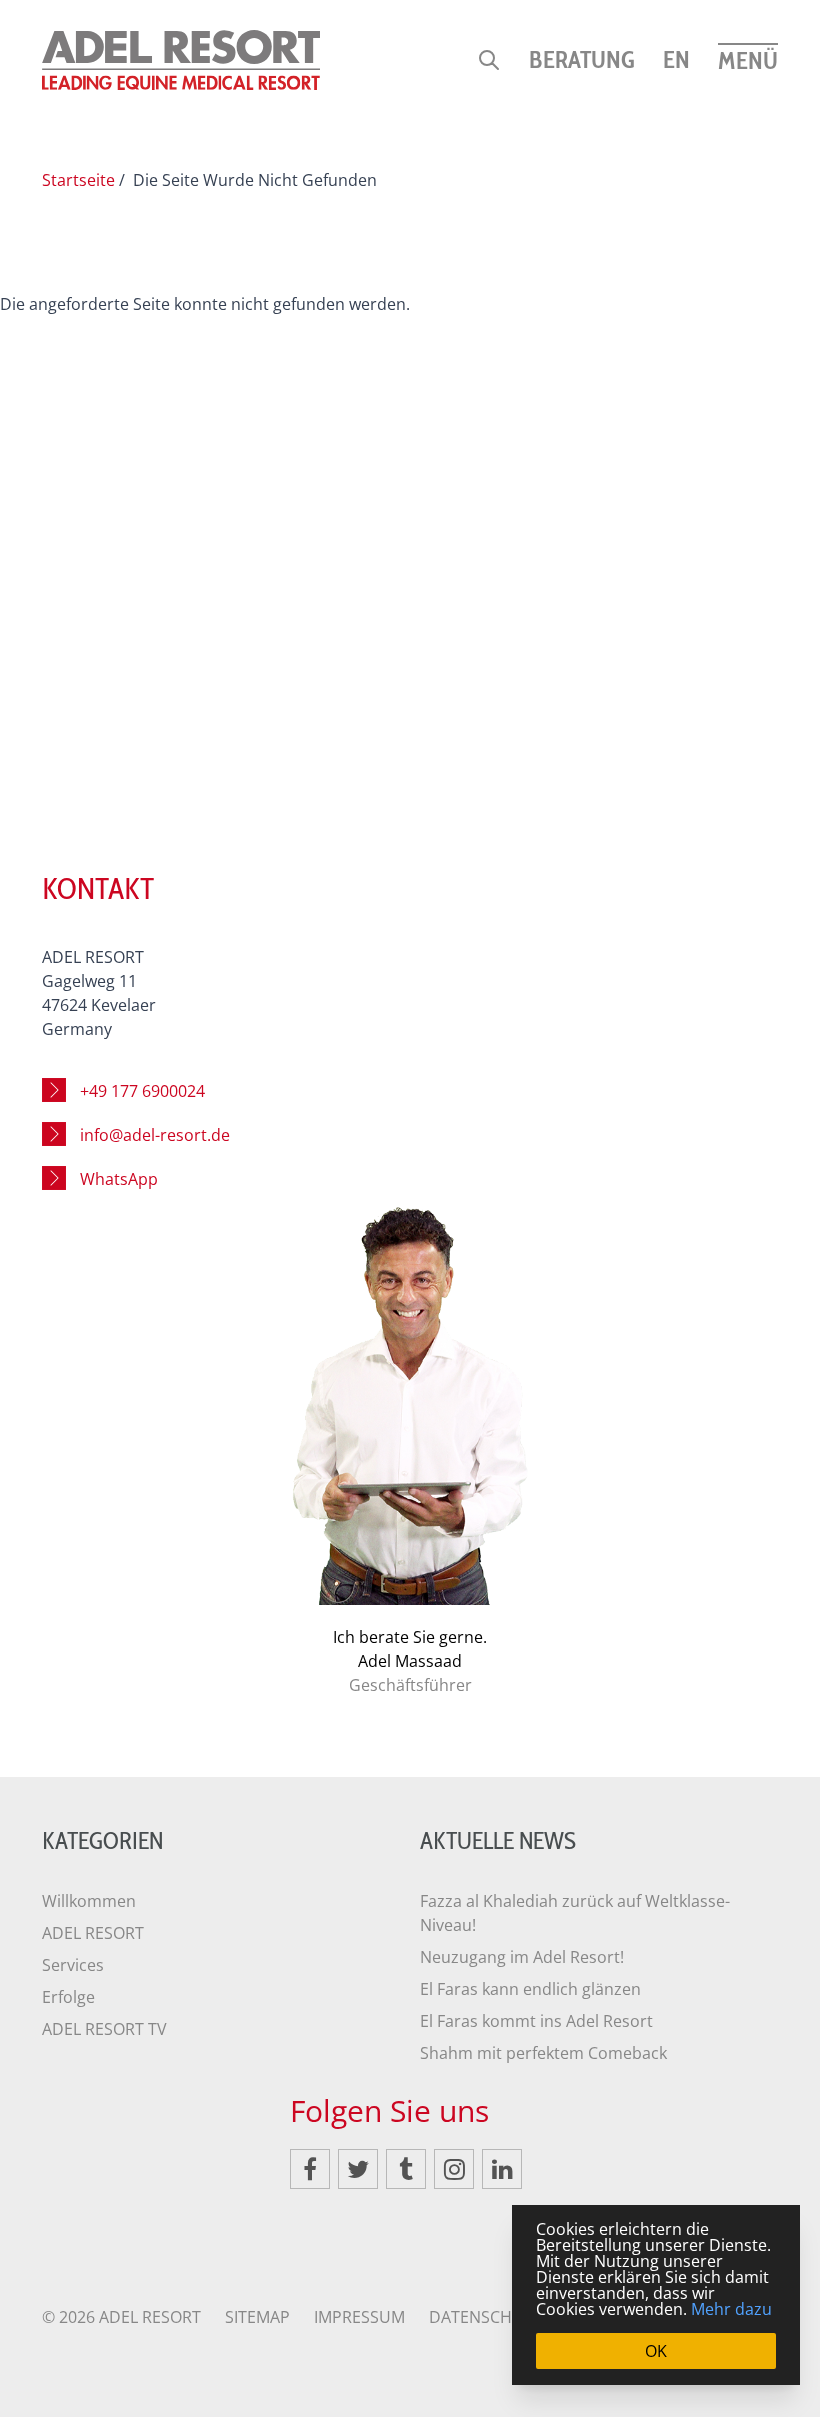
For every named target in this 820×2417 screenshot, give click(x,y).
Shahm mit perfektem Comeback (543, 2053)
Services (73, 1965)
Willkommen (89, 1901)
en (676, 59)
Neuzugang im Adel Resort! (522, 1957)
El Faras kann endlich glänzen (530, 1989)
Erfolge (68, 1997)
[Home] (181, 60)
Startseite (78, 180)
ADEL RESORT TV (104, 2029)
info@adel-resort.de (155, 1135)
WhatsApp (119, 1179)
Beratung (582, 59)
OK (656, 2351)
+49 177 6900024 (142, 1091)
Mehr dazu (731, 2309)
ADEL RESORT (93, 1933)
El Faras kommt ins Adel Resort (536, 2021)
